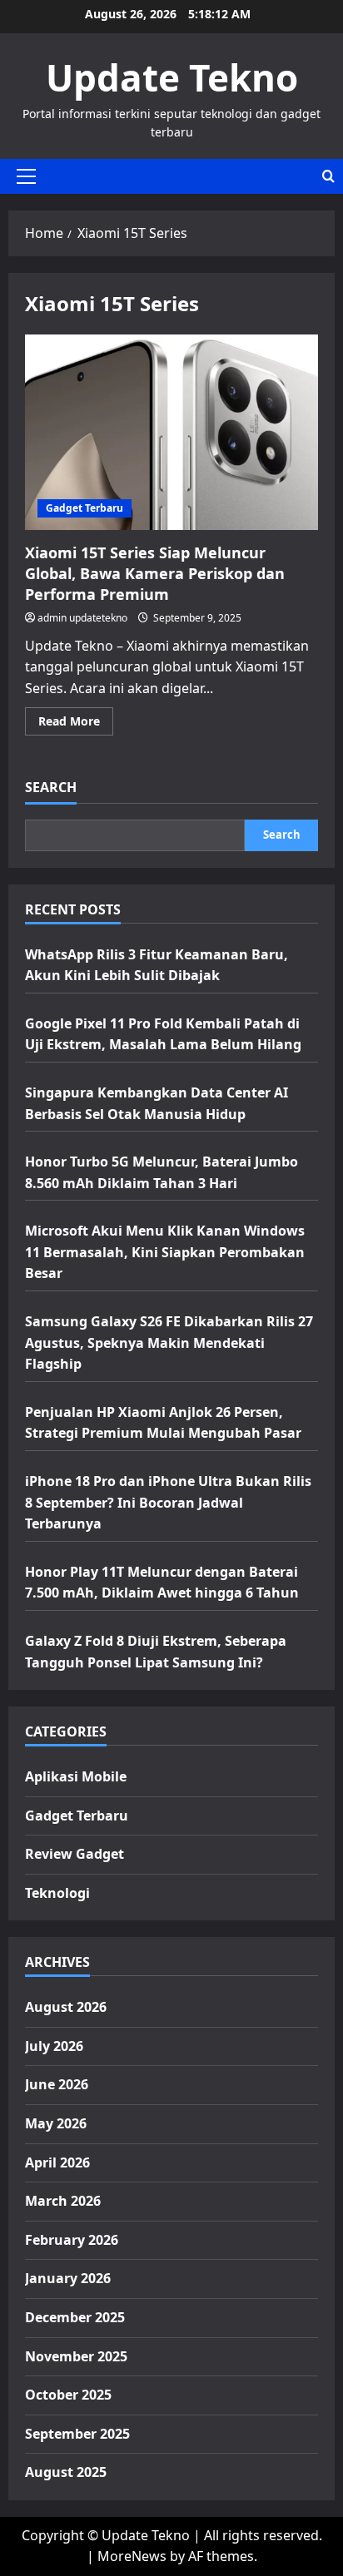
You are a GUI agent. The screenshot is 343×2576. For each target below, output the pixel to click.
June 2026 (57, 2084)
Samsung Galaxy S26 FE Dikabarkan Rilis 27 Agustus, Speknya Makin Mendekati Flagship (169, 1342)
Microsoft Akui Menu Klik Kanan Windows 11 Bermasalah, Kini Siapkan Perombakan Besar (165, 1252)
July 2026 (54, 2046)
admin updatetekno (82, 618)
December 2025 (75, 2317)
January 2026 (68, 2278)
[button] (26, 176)
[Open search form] (328, 176)
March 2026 (63, 2201)
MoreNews (132, 2556)
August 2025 (66, 2472)
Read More (76, 724)
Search (51, 787)
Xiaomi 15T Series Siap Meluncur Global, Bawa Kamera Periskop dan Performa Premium (171, 432)
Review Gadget (75, 1854)
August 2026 (66, 2007)
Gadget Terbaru (85, 508)
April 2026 (57, 2162)
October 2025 (68, 2395)
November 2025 (76, 2356)
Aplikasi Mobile (76, 1776)
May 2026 (56, 2123)
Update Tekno (172, 77)
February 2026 (72, 2240)
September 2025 (77, 2434)
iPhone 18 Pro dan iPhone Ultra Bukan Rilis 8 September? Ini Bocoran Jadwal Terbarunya (168, 1502)
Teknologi (57, 1893)
